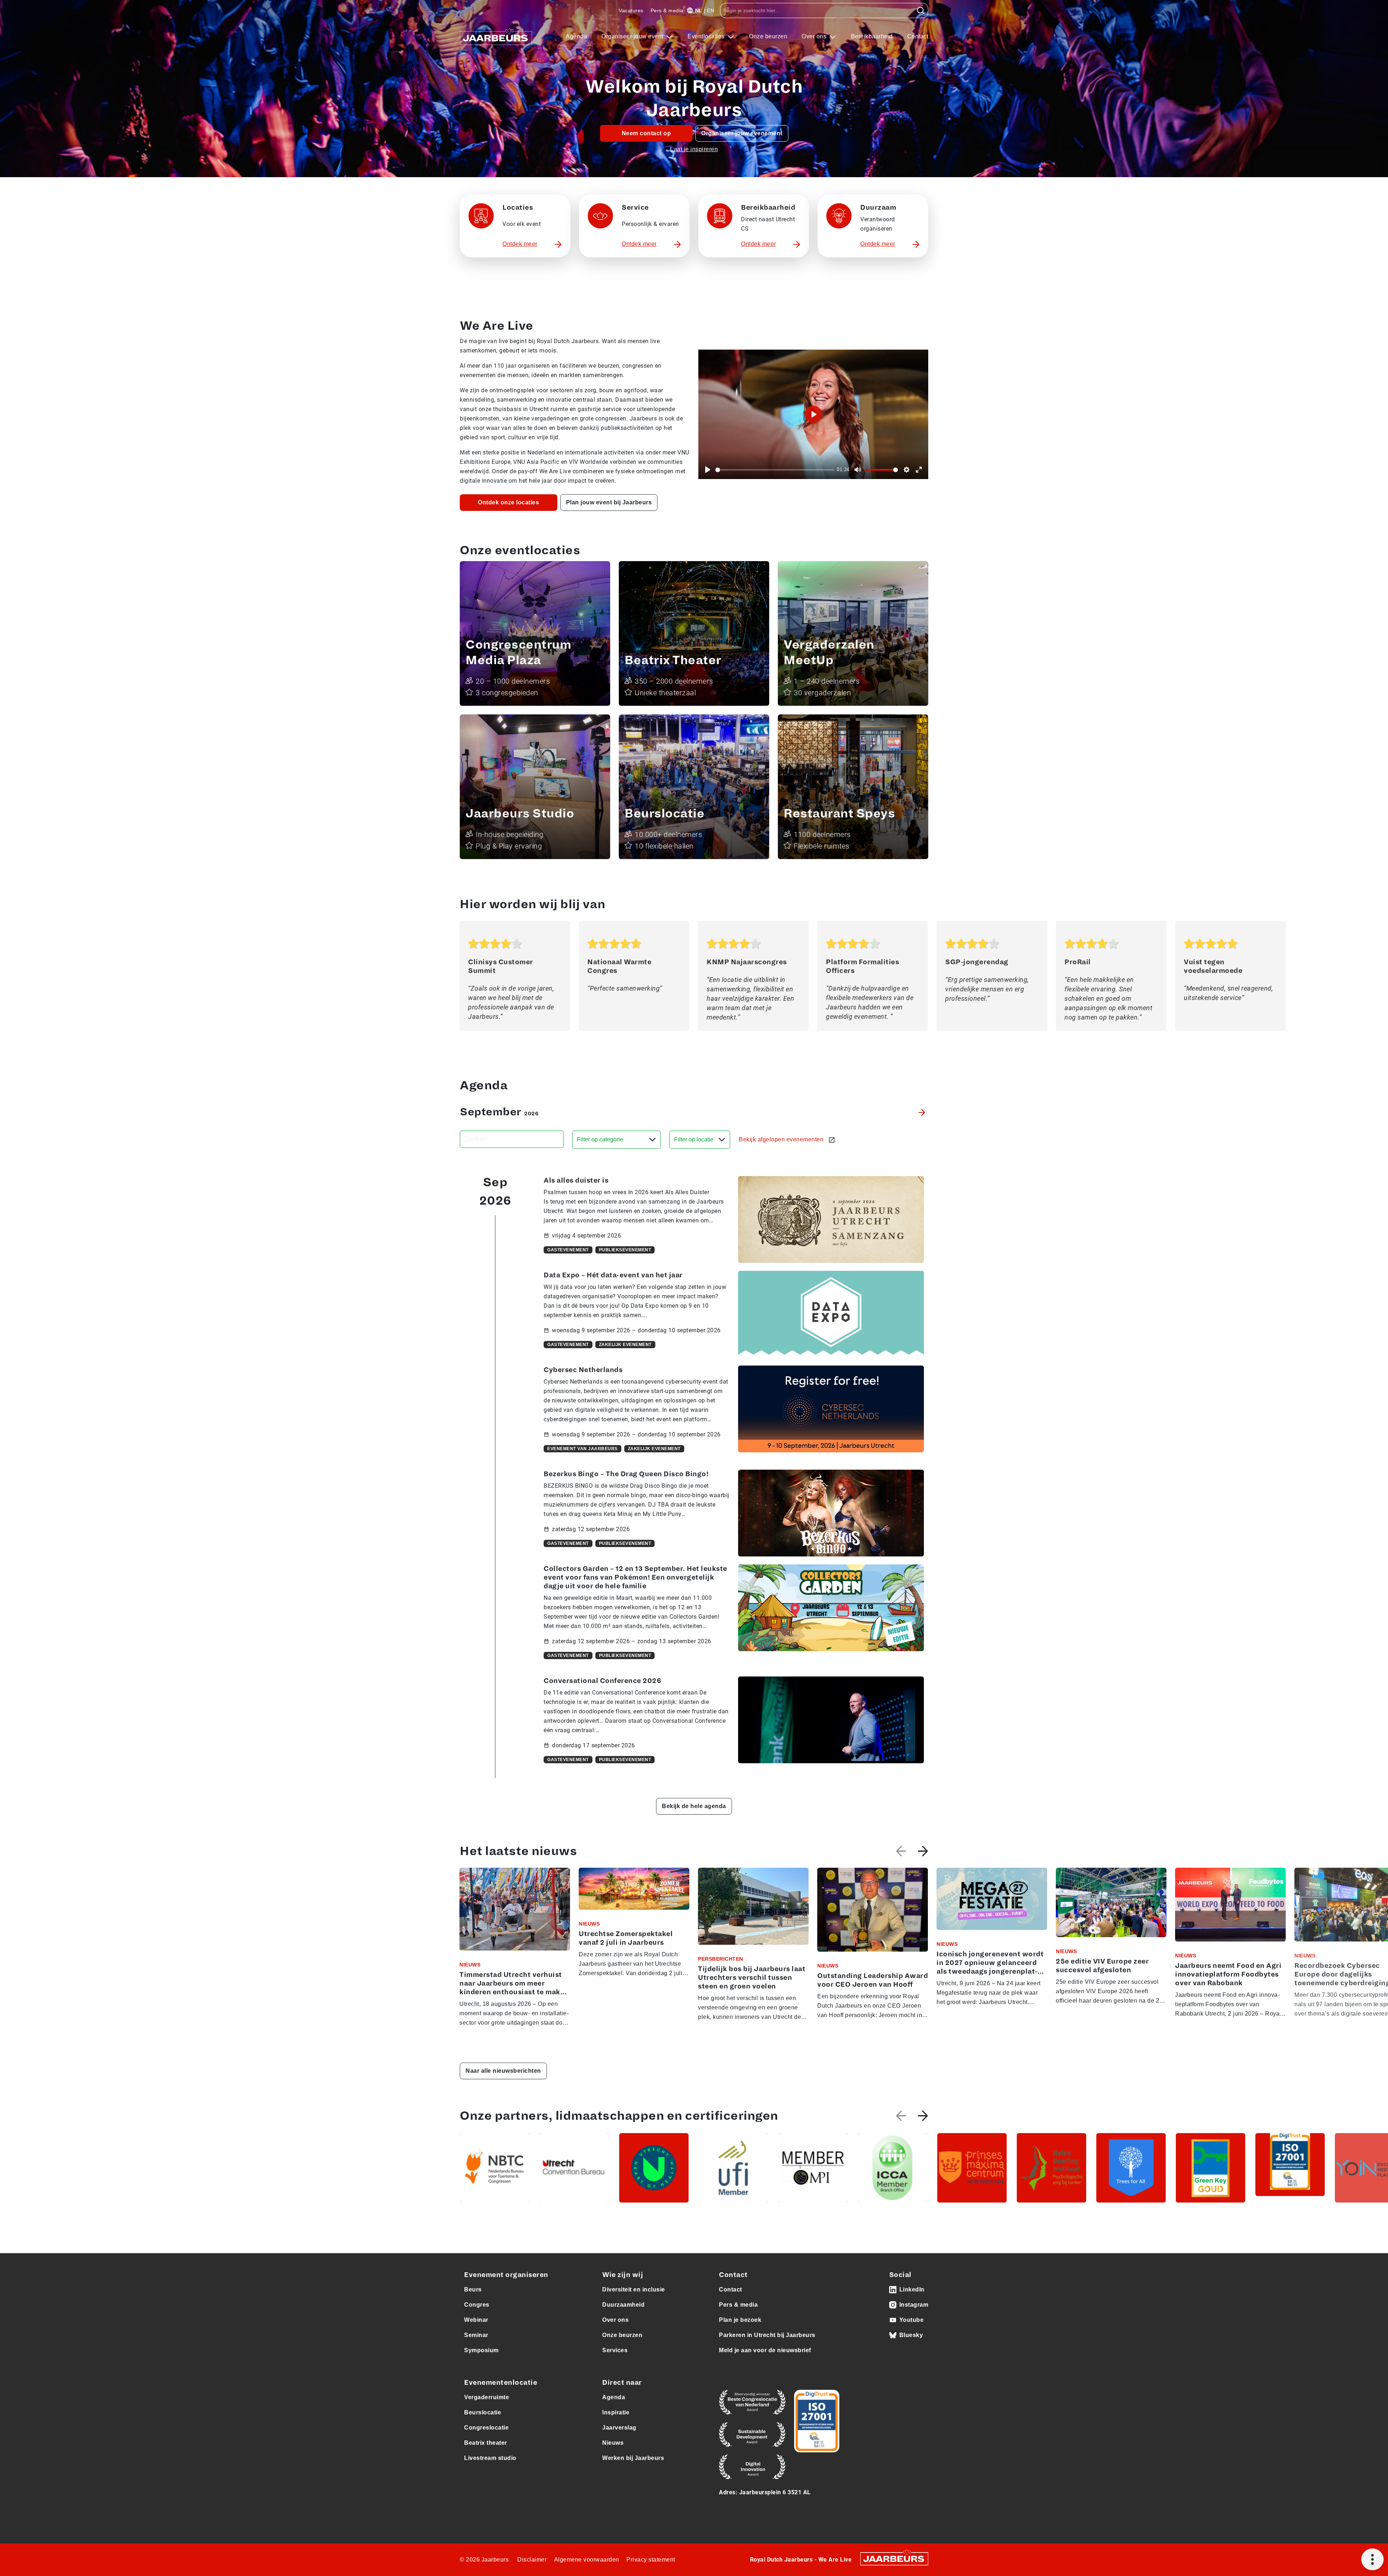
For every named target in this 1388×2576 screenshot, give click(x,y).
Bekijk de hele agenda (694, 1806)
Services (615, 2350)
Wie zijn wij (623, 2275)
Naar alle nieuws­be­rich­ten (503, 2071)
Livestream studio (490, 2458)
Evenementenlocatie (501, 2383)
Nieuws (613, 2443)
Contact (918, 36)
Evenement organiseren (506, 2275)
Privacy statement (651, 2560)
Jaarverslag (619, 2428)
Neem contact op (646, 133)
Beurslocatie (483, 2412)
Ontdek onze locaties (508, 502)
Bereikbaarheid (872, 36)
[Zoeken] (921, 10)
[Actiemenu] (1372, 2559)
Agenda (576, 36)
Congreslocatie (486, 2428)
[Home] (496, 37)
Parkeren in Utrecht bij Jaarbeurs (767, 2335)
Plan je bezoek (740, 2320)
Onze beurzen (768, 36)
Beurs (473, 2289)
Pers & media (667, 10)
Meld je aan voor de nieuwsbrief (765, 2350)
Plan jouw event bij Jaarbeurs (609, 502)
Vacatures (631, 10)
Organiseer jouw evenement (742, 133)
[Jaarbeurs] (894, 2558)
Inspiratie (616, 2412)
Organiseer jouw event (633, 36)
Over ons (815, 36)
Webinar (476, 2320)
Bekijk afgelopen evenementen (782, 1139)
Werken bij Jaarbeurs (633, 2458)
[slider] (775, 470)
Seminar (476, 2335)
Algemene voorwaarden (587, 2560)
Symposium (481, 2350)
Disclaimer (532, 2560)
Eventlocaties (707, 36)
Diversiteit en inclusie (634, 2289)
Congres (477, 2305)
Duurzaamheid (623, 2305)
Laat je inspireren (694, 149)
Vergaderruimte (487, 2397)
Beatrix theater (486, 2443)
